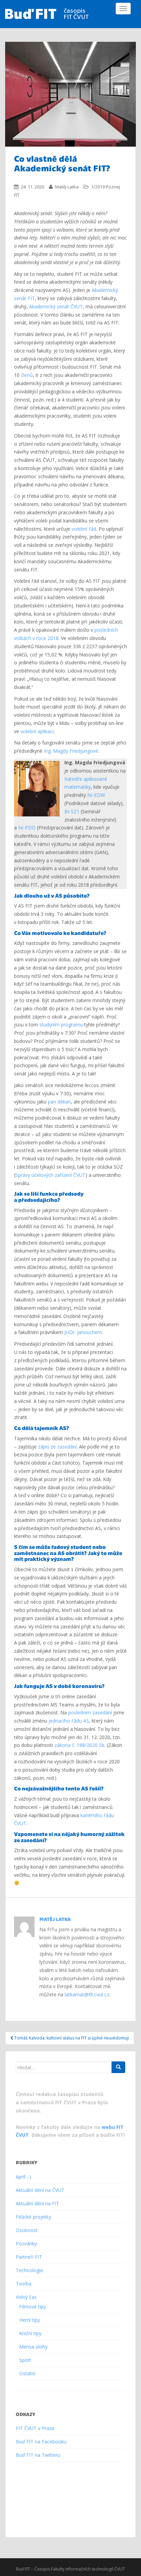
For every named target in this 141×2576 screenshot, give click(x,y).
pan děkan (59, 1102)
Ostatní (27, 2373)
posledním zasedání (90, 1712)
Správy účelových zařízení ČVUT (50, 1175)
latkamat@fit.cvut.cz (87, 1994)
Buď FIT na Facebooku (41, 2442)
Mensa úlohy (33, 2347)
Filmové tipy (33, 2307)
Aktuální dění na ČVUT (40, 2190)
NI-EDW (96, 795)
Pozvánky (26, 2244)
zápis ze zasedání (57, 1447)
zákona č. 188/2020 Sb (79, 1745)
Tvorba (24, 2284)
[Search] (118, 2067)
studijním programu (61, 1025)
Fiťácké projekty (33, 2217)
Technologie (29, 2270)
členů (27, 375)
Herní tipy (30, 2320)
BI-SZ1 (72, 811)
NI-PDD (27, 828)
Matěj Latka (67, 187)
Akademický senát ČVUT (56, 306)
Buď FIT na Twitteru (38, 2455)
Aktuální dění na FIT (37, 2203)
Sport (25, 2360)
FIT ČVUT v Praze (35, 2428)
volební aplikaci (37, 731)
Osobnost (27, 2230)
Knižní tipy (30, 2333)
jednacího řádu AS (69, 1721)
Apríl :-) (23, 2177)
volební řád (84, 529)
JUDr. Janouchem (83, 1332)
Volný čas (26, 2297)
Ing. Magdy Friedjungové (71, 751)
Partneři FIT (29, 2257)
